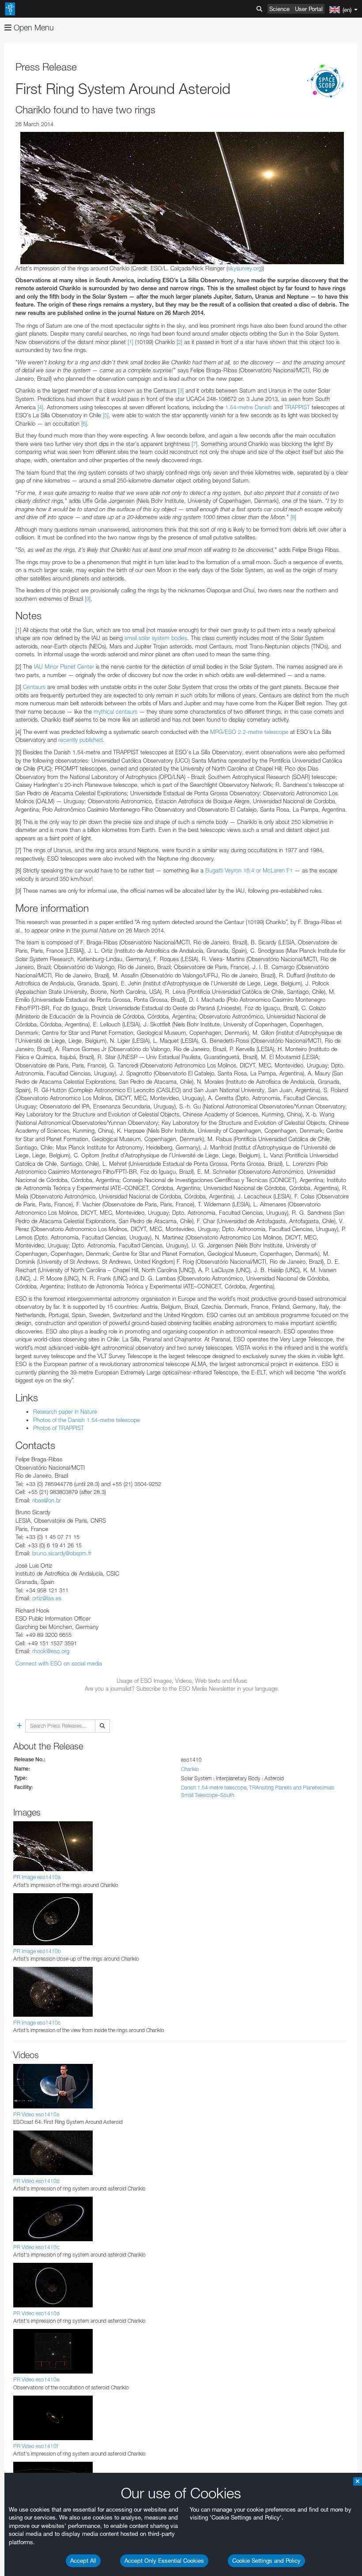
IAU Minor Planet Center (64, 666)
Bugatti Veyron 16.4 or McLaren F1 (249, 870)
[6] (84, 423)
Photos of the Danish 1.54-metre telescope (87, 1420)
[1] (130, 342)
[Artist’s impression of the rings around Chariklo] (182, 198)
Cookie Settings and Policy (266, 2561)
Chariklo (190, 1769)
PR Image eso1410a (37, 1877)
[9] (88, 599)
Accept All (83, 2561)
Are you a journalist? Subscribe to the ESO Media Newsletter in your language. (182, 1689)
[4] (40, 407)
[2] (179, 342)
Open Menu (33, 28)
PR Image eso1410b (37, 1951)
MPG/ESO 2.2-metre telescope (249, 732)
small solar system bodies (156, 638)
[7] (194, 444)
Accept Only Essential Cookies (164, 2561)
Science (279, 9)
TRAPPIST (297, 407)
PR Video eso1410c (36, 2247)
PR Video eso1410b (36, 2181)
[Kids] (327, 82)
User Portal (309, 9)
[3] (181, 390)
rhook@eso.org (51, 1651)
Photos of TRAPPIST (58, 1428)
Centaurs (34, 687)
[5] (106, 415)
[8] (293, 517)
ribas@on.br (47, 1500)
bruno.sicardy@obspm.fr (62, 1553)
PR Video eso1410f (36, 2446)
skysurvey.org (245, 268)
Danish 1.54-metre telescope (214, 1788)
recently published (80, 740)
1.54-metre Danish (248, 407)
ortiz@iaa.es (47, 1598)
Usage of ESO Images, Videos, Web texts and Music (182, 1681)
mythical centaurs (115, 711)
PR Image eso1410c (37, 2023)
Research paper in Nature (65, 1412)
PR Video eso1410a (36, 2114)
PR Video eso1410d (36, 2313)
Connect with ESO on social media (59, 1663)
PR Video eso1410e (36, 2379)
